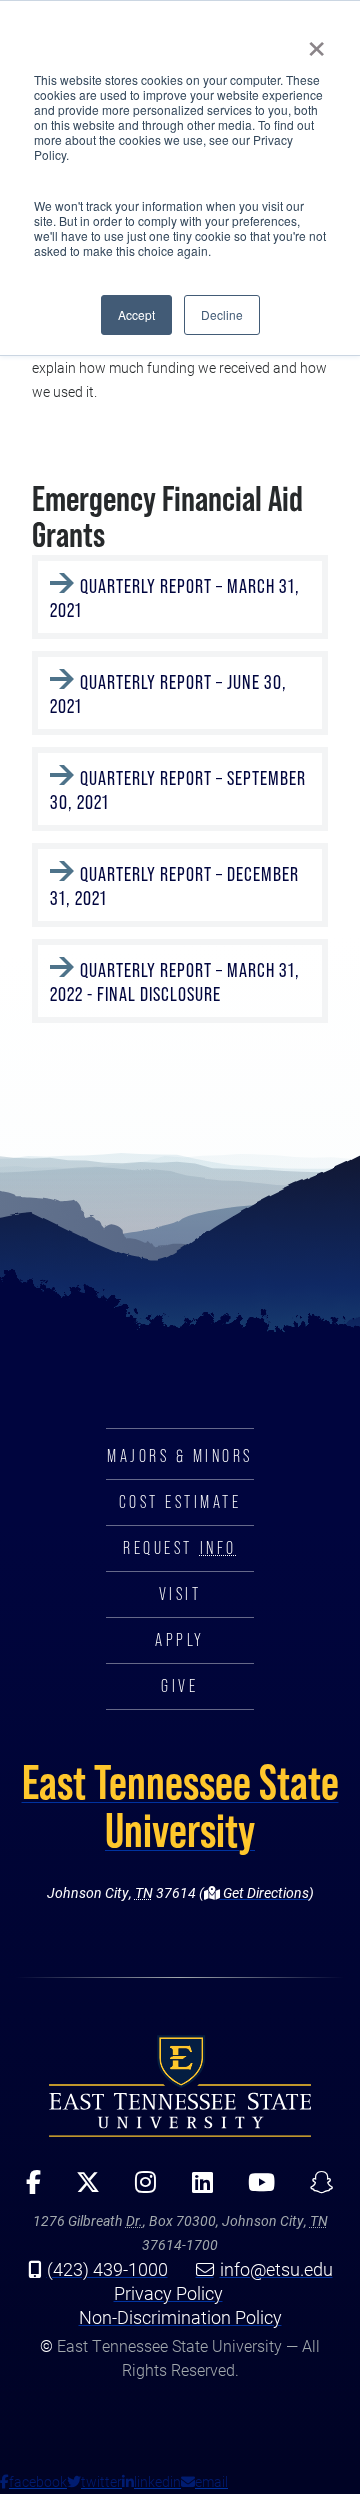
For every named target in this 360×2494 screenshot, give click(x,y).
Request (179, 1548)
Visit (180, 1594)
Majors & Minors (180, 1456)
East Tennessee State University (180, 1806)
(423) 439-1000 (107, 2269)
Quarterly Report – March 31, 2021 (175, 598)
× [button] (316, 42)
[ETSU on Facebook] (27, 2189)
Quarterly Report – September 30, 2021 (178, 790)
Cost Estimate (180, 1502)
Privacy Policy (168, 2293)
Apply (180, 1640)
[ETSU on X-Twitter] (81, 2189)
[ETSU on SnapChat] (314, 2189)
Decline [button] (222, 314)
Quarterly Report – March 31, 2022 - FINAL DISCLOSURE (175, 982)
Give (179, 1686)
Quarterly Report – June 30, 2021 (168, 694)
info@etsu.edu (276, 2269)
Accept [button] (136, 314)
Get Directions (264, 1892)
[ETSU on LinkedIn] (195, 2189)
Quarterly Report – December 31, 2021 (174, 886)
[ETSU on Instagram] (139, 2189)
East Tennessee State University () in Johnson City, (180, 2086)
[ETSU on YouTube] (254, 2189)
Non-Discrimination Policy (180, 2317)
